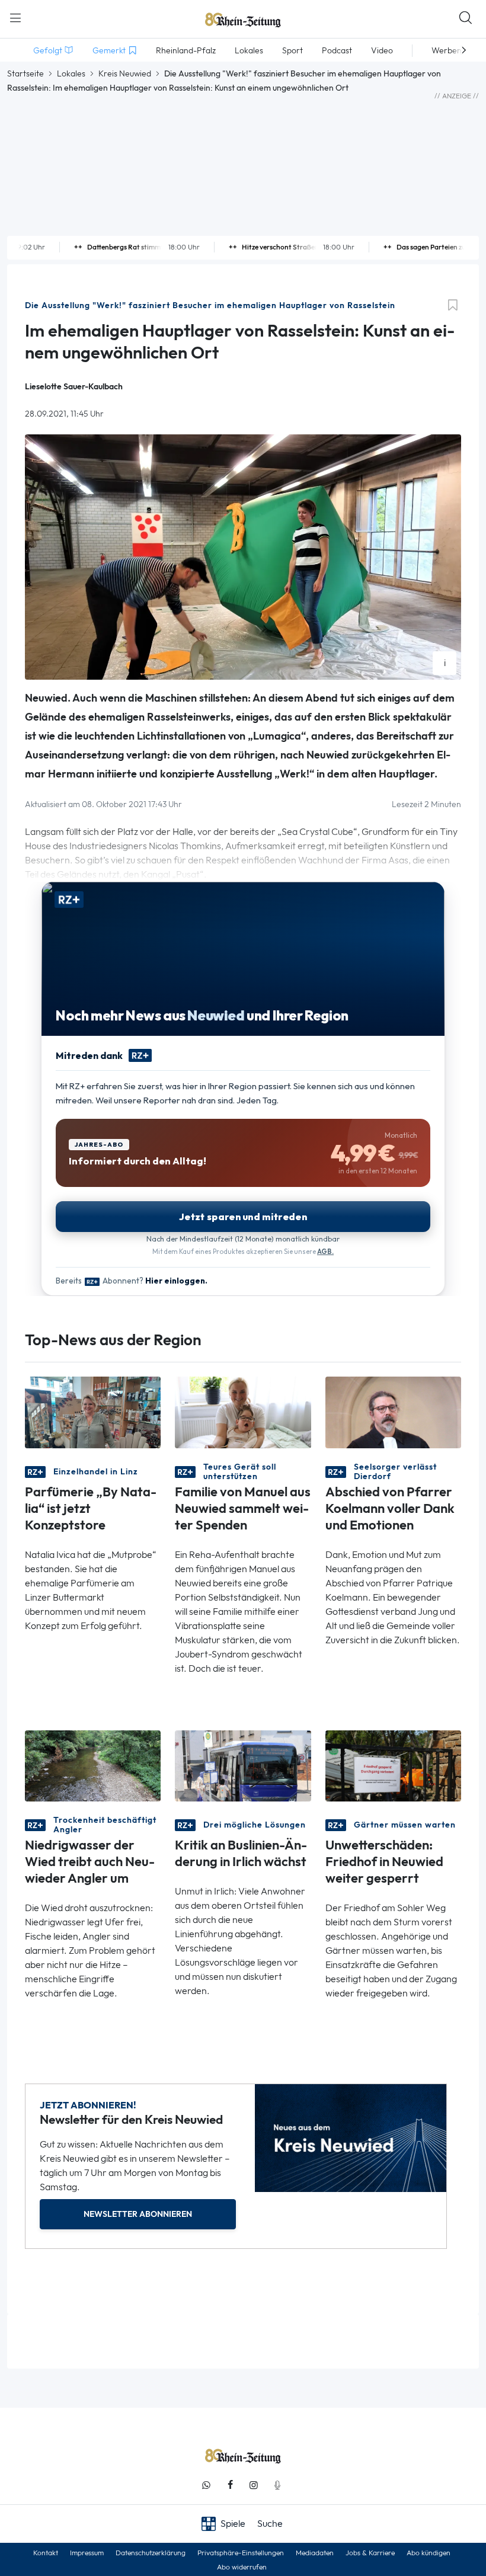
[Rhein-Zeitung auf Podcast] (277, 2485)
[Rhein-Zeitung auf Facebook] (230, 2485)
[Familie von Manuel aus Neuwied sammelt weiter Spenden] (243, 1411)
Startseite (25, 73)
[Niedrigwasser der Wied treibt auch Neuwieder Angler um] (93, 1765)
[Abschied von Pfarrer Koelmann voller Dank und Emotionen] (393, 1411)
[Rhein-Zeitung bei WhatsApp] (206, 2485)
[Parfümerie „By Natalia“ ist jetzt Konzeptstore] (93, 1411)
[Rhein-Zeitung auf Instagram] (254, 2485)
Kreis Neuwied (125, 73)
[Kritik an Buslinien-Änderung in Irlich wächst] (243, 1765)
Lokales (71, 73)
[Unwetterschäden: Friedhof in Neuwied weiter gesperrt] (393, 1765)
